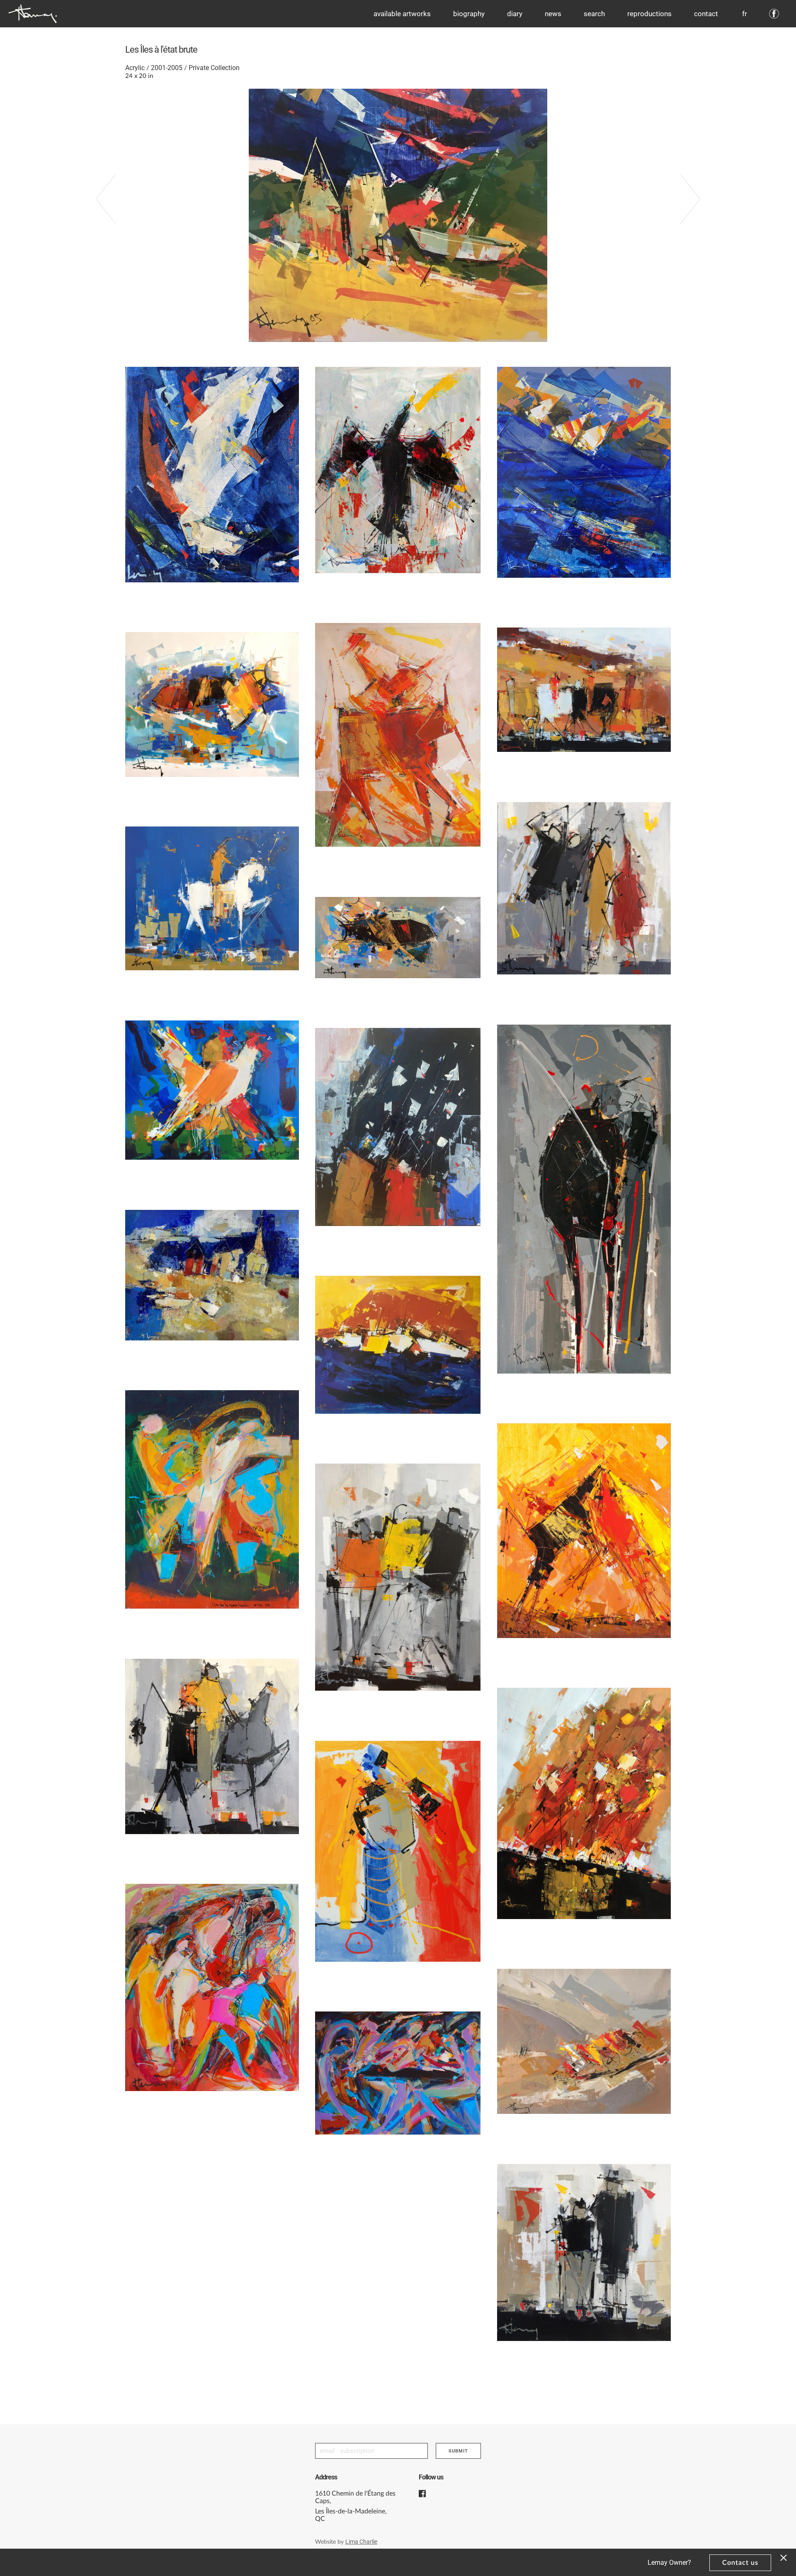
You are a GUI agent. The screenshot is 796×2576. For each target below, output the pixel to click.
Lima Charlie (361, 2542)
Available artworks (402, 14)
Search (594, 14)
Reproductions (649, 14)
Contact (706, 14)
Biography (469, 14)
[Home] (33, 14)
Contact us (740, 2563)
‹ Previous (114, 209)
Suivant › (682, 209)
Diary (515, 14)
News (553, 14)
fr (745, 14)
